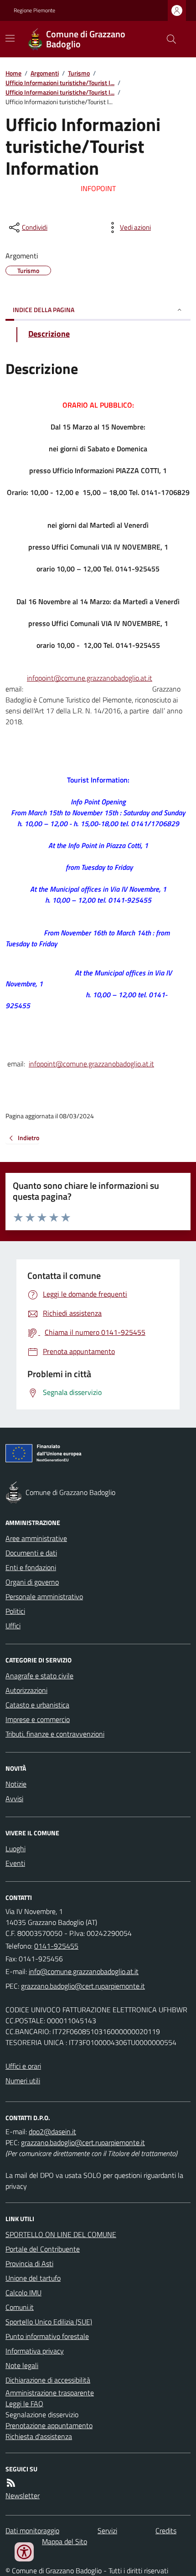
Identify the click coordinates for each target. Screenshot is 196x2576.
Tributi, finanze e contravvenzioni (55, 1734)
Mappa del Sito (64, 2541)
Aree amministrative (36, 1538)
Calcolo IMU (23, 2293)
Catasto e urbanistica (37, 1705)
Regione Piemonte (34, 10)
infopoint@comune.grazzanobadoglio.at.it (90, 678)
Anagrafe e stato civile (39, 1676)
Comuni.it (20, 2307)
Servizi (107, 2531)
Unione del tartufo (33, 2278)
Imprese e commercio (38, 1719)
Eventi (15, 1863)
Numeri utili (23, 2081)
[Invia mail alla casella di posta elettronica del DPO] (52, 2132)
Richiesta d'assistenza (39, 2436)
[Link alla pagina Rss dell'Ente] (11, 2483)
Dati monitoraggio (32, 2531)
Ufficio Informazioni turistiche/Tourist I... (60, 83)
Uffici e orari (23, 2066)
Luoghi (15, 1849)
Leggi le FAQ (24, 2404)
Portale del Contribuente (43, 2249)
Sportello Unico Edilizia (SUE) (49, 2322)
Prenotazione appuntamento (49, 2425)
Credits (166, 2531)
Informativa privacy (35, 2351)
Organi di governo (32, 1582)
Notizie (16, 1784)
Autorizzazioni (26, 1690)
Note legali (22, 2365)
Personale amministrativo (44, 1596)
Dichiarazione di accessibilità (48, 2380)
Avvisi (14, 1798)
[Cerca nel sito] (168, 39)
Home (13, 73)
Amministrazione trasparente (50, 2393)
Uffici (13, 1626)
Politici (15, 1611)
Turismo (79, 73)
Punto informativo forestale (47, 2336)
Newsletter (23, 2495)
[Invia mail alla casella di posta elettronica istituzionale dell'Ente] (84, 1971)
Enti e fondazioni (31, 1567)
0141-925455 (56, 1946)
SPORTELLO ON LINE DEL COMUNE (61, 2234)
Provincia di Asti (29, 2263)
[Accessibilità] (24, 2552)
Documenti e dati (31, 1553)
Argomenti (45, 73)
